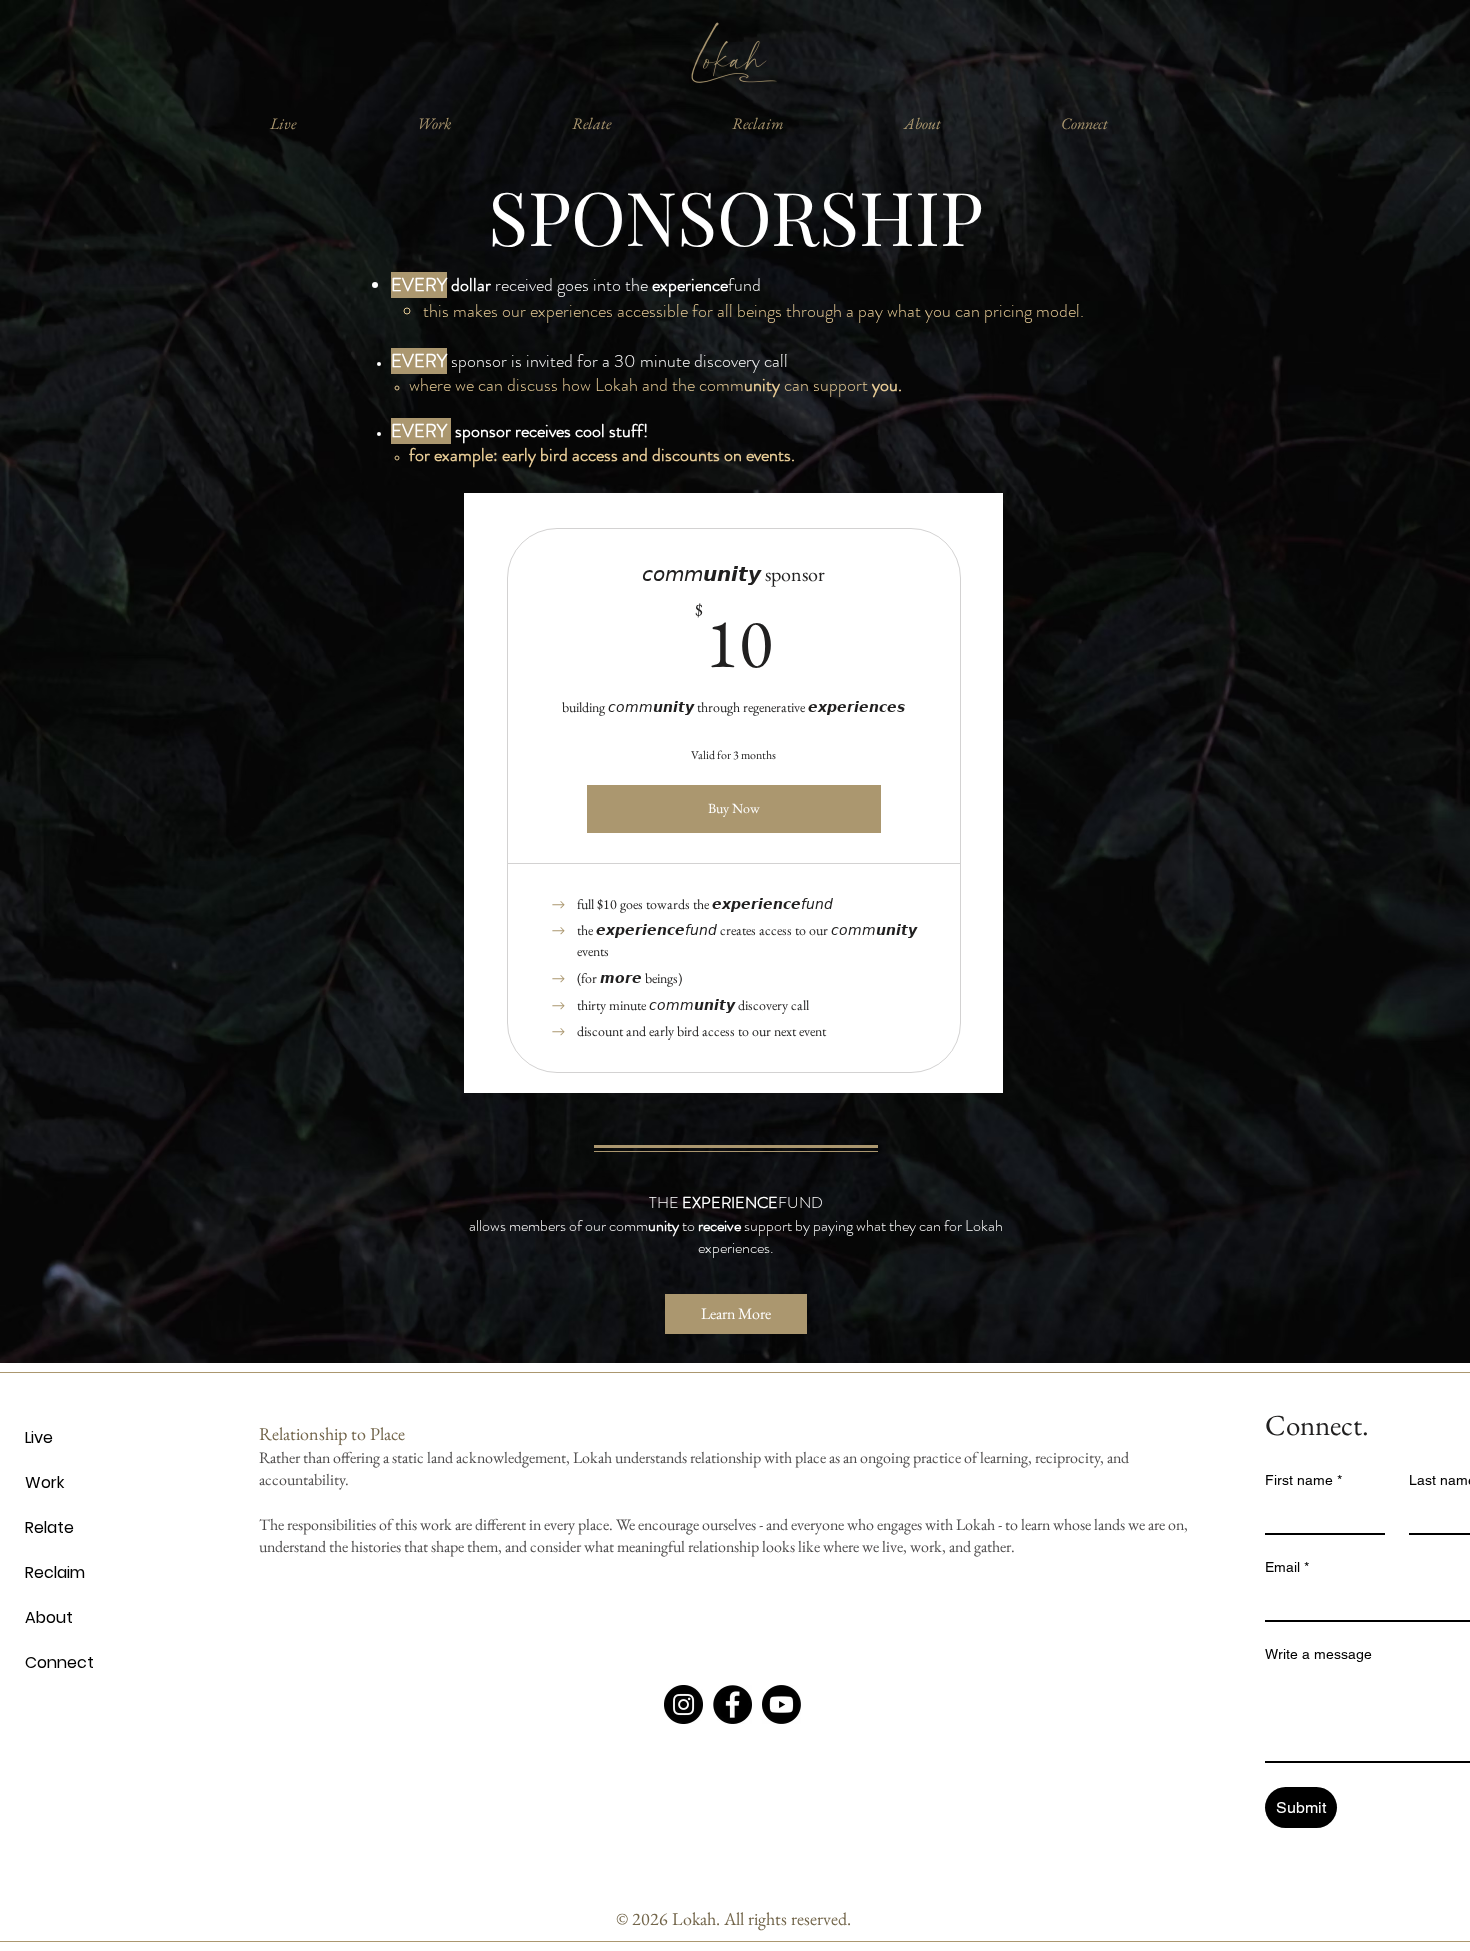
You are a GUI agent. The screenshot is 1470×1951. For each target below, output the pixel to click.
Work (44, 1482)
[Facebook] (732, 1704)
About (49, 1617)
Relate (49, 1527)
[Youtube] (781, 1704)
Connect (59, 1662)
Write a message (1318, 1654)
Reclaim (55, 1572)
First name (1303, 1480)
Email (1287, 1567)
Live (39, 1437)
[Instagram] (683, 1704)
